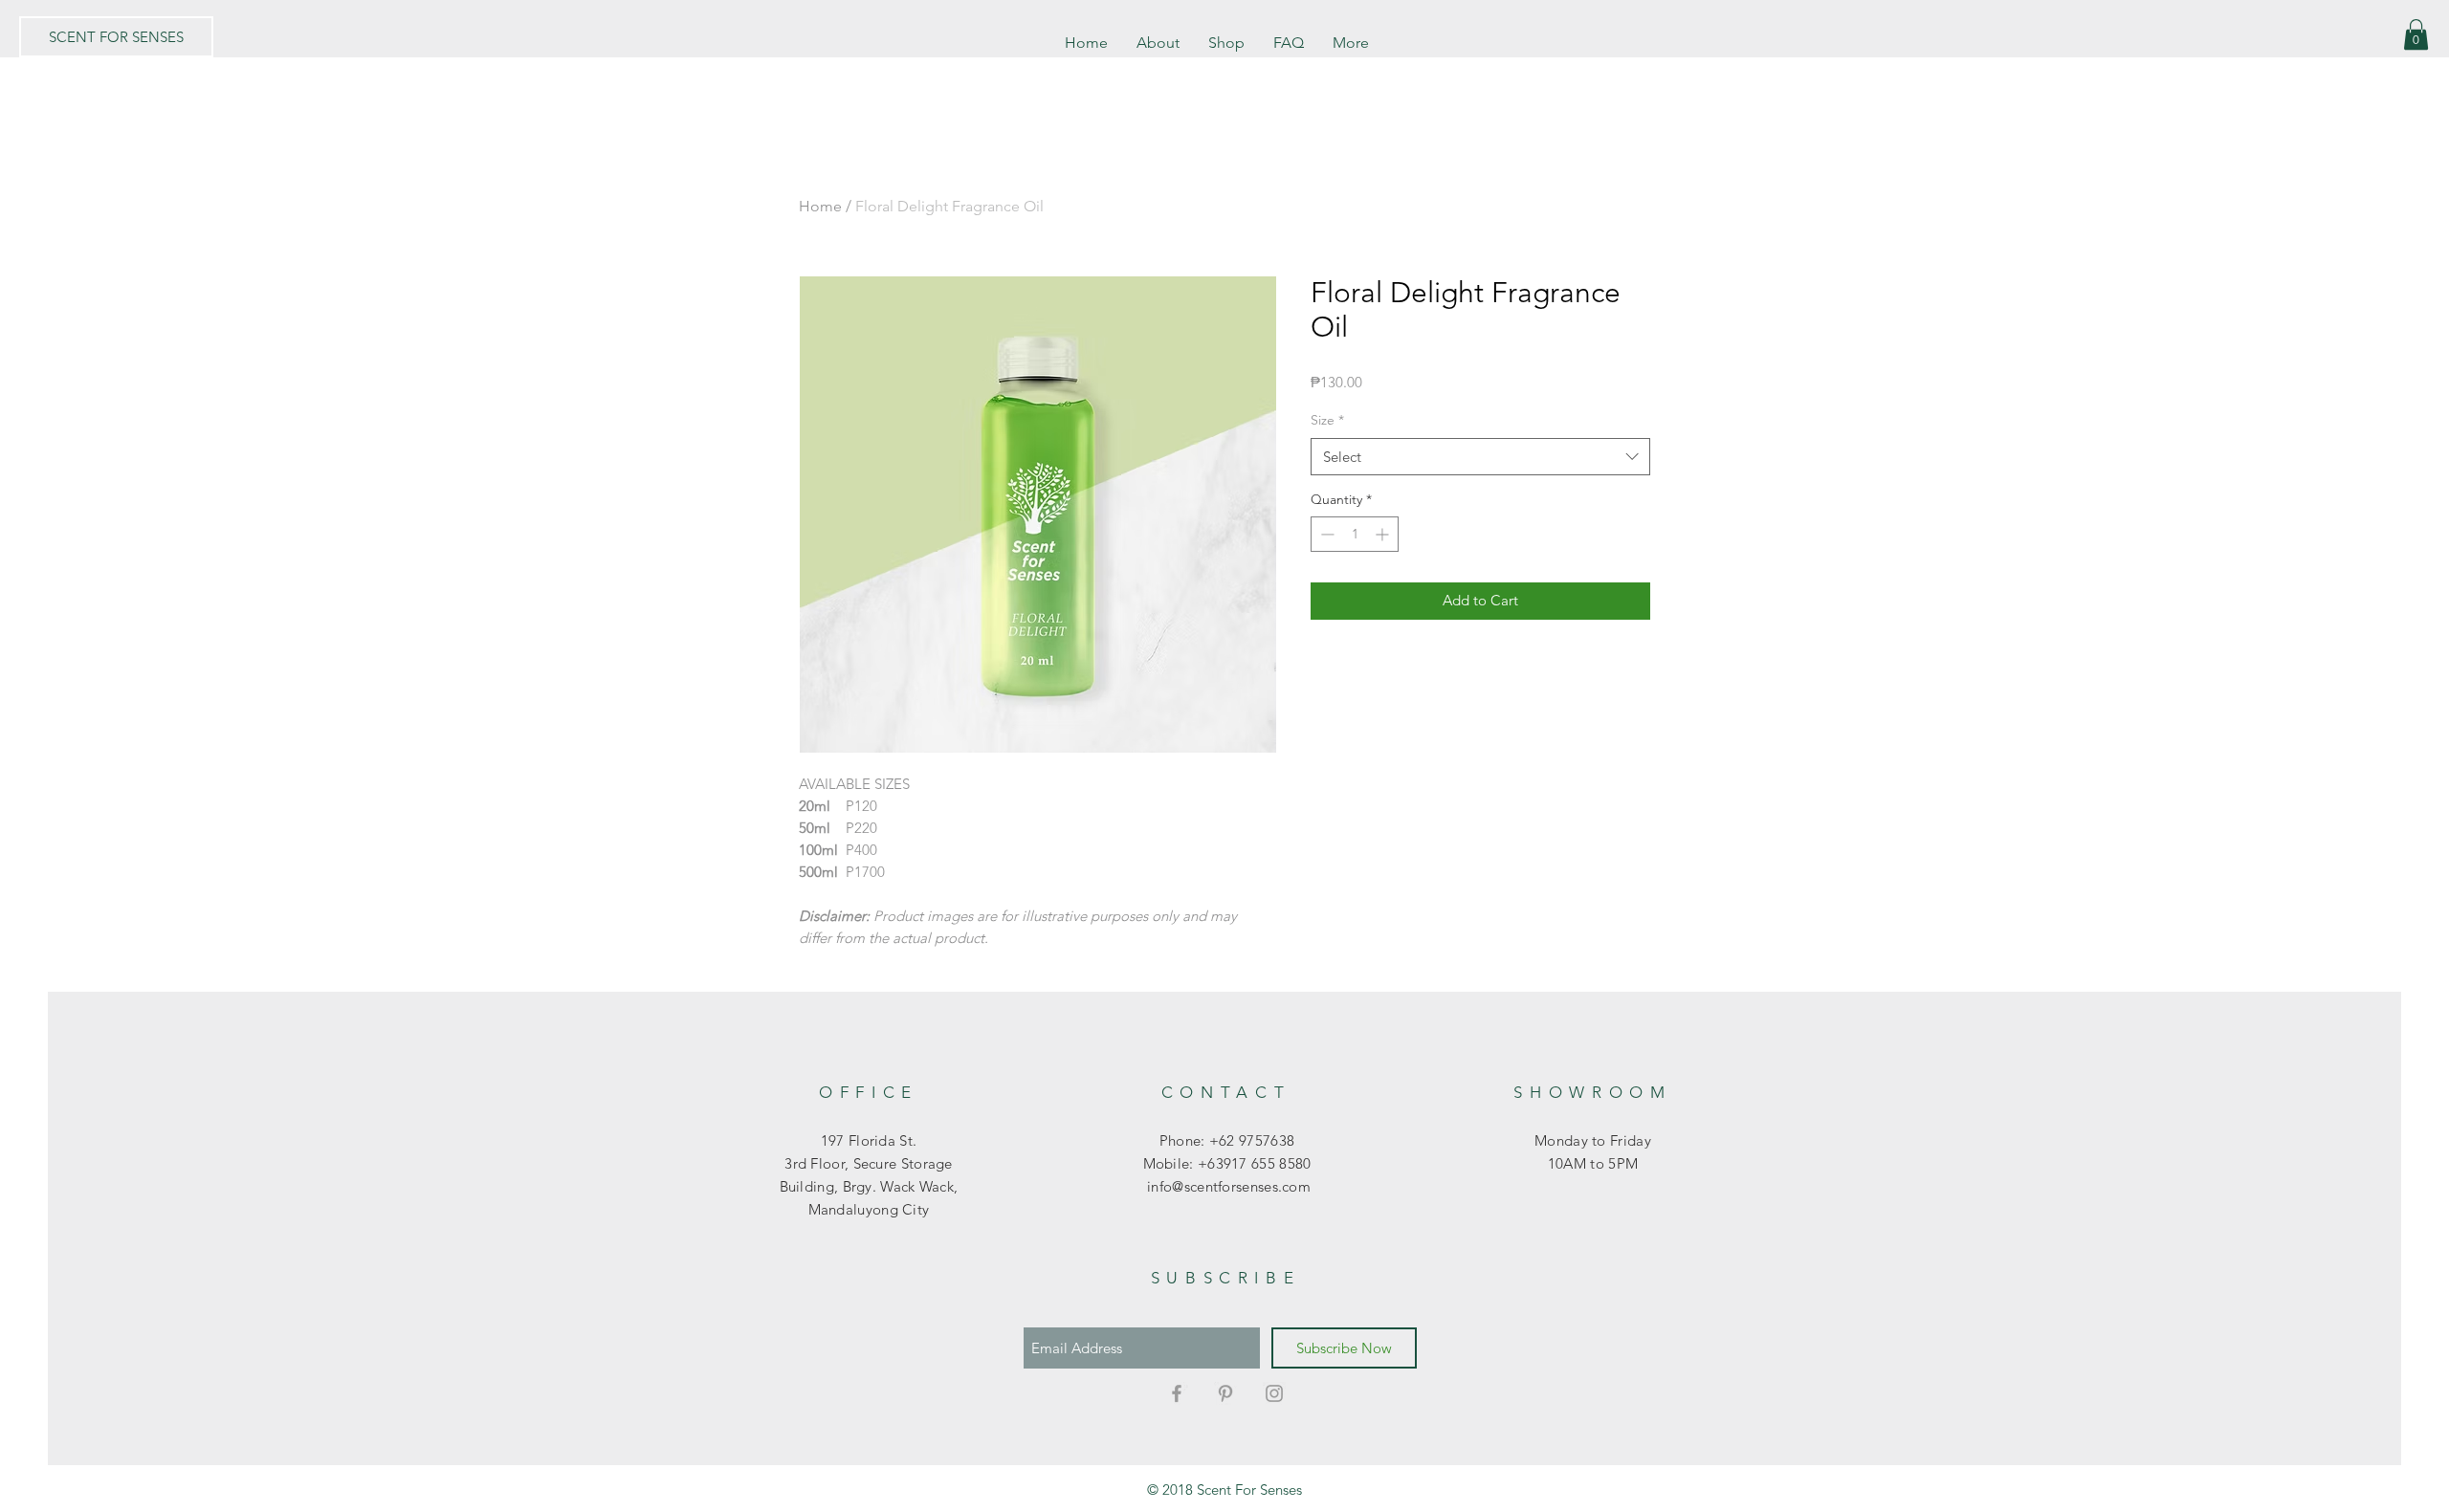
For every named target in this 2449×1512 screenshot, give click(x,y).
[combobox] (1480, 457)
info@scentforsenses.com (1227, 1186)
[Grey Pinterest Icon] (1225, 1393)
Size (1327, 420)
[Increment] (1384, 534)
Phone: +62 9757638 (1227, 1140)
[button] (2416, 34)
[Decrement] (1325, 534)
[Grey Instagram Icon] (1274, 1393)
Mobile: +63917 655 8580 (1227, 1163)
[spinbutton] (1355, 534)
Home (820, 206)
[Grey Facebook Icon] (1177, 1393)
